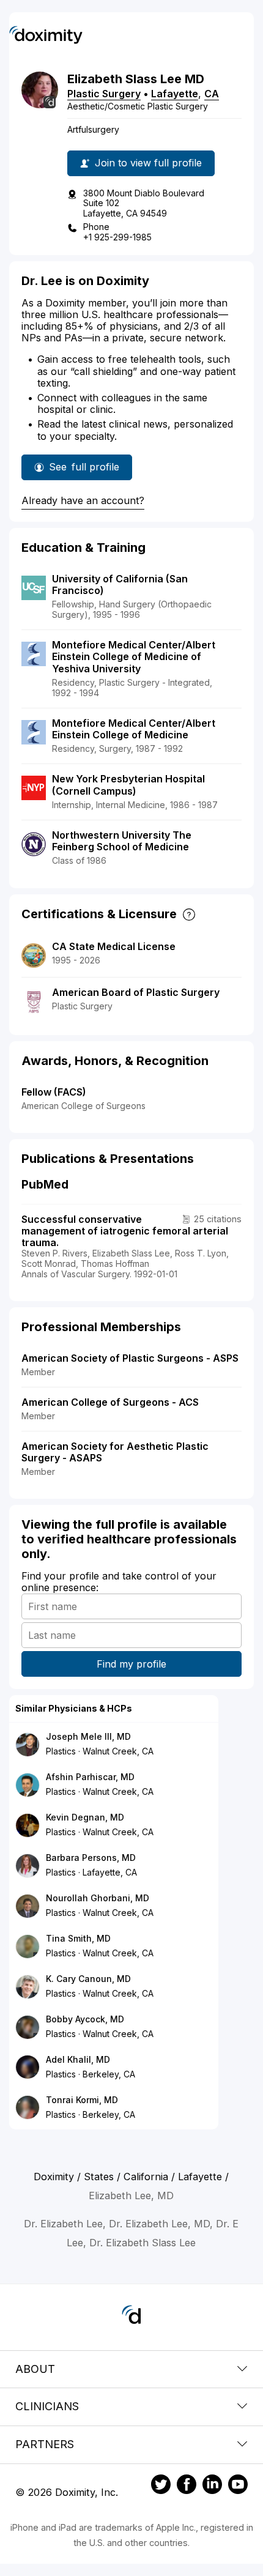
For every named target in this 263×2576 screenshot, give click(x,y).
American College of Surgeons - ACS (110, 1402)
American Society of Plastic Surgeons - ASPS (130, 1358)
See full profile (84, 470)
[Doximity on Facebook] (187, 2486)
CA (212, 94)
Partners (45, 2444)
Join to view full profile (148, 163)
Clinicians (47, 2406)
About (35, 2369)
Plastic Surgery (104, 94)
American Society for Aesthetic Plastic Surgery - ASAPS (115, 1452)
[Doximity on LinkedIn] (212, 2486)
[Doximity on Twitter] (161, 2486)
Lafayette (175, 94)
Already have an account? (83, 500)
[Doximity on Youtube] (238, 2486)
